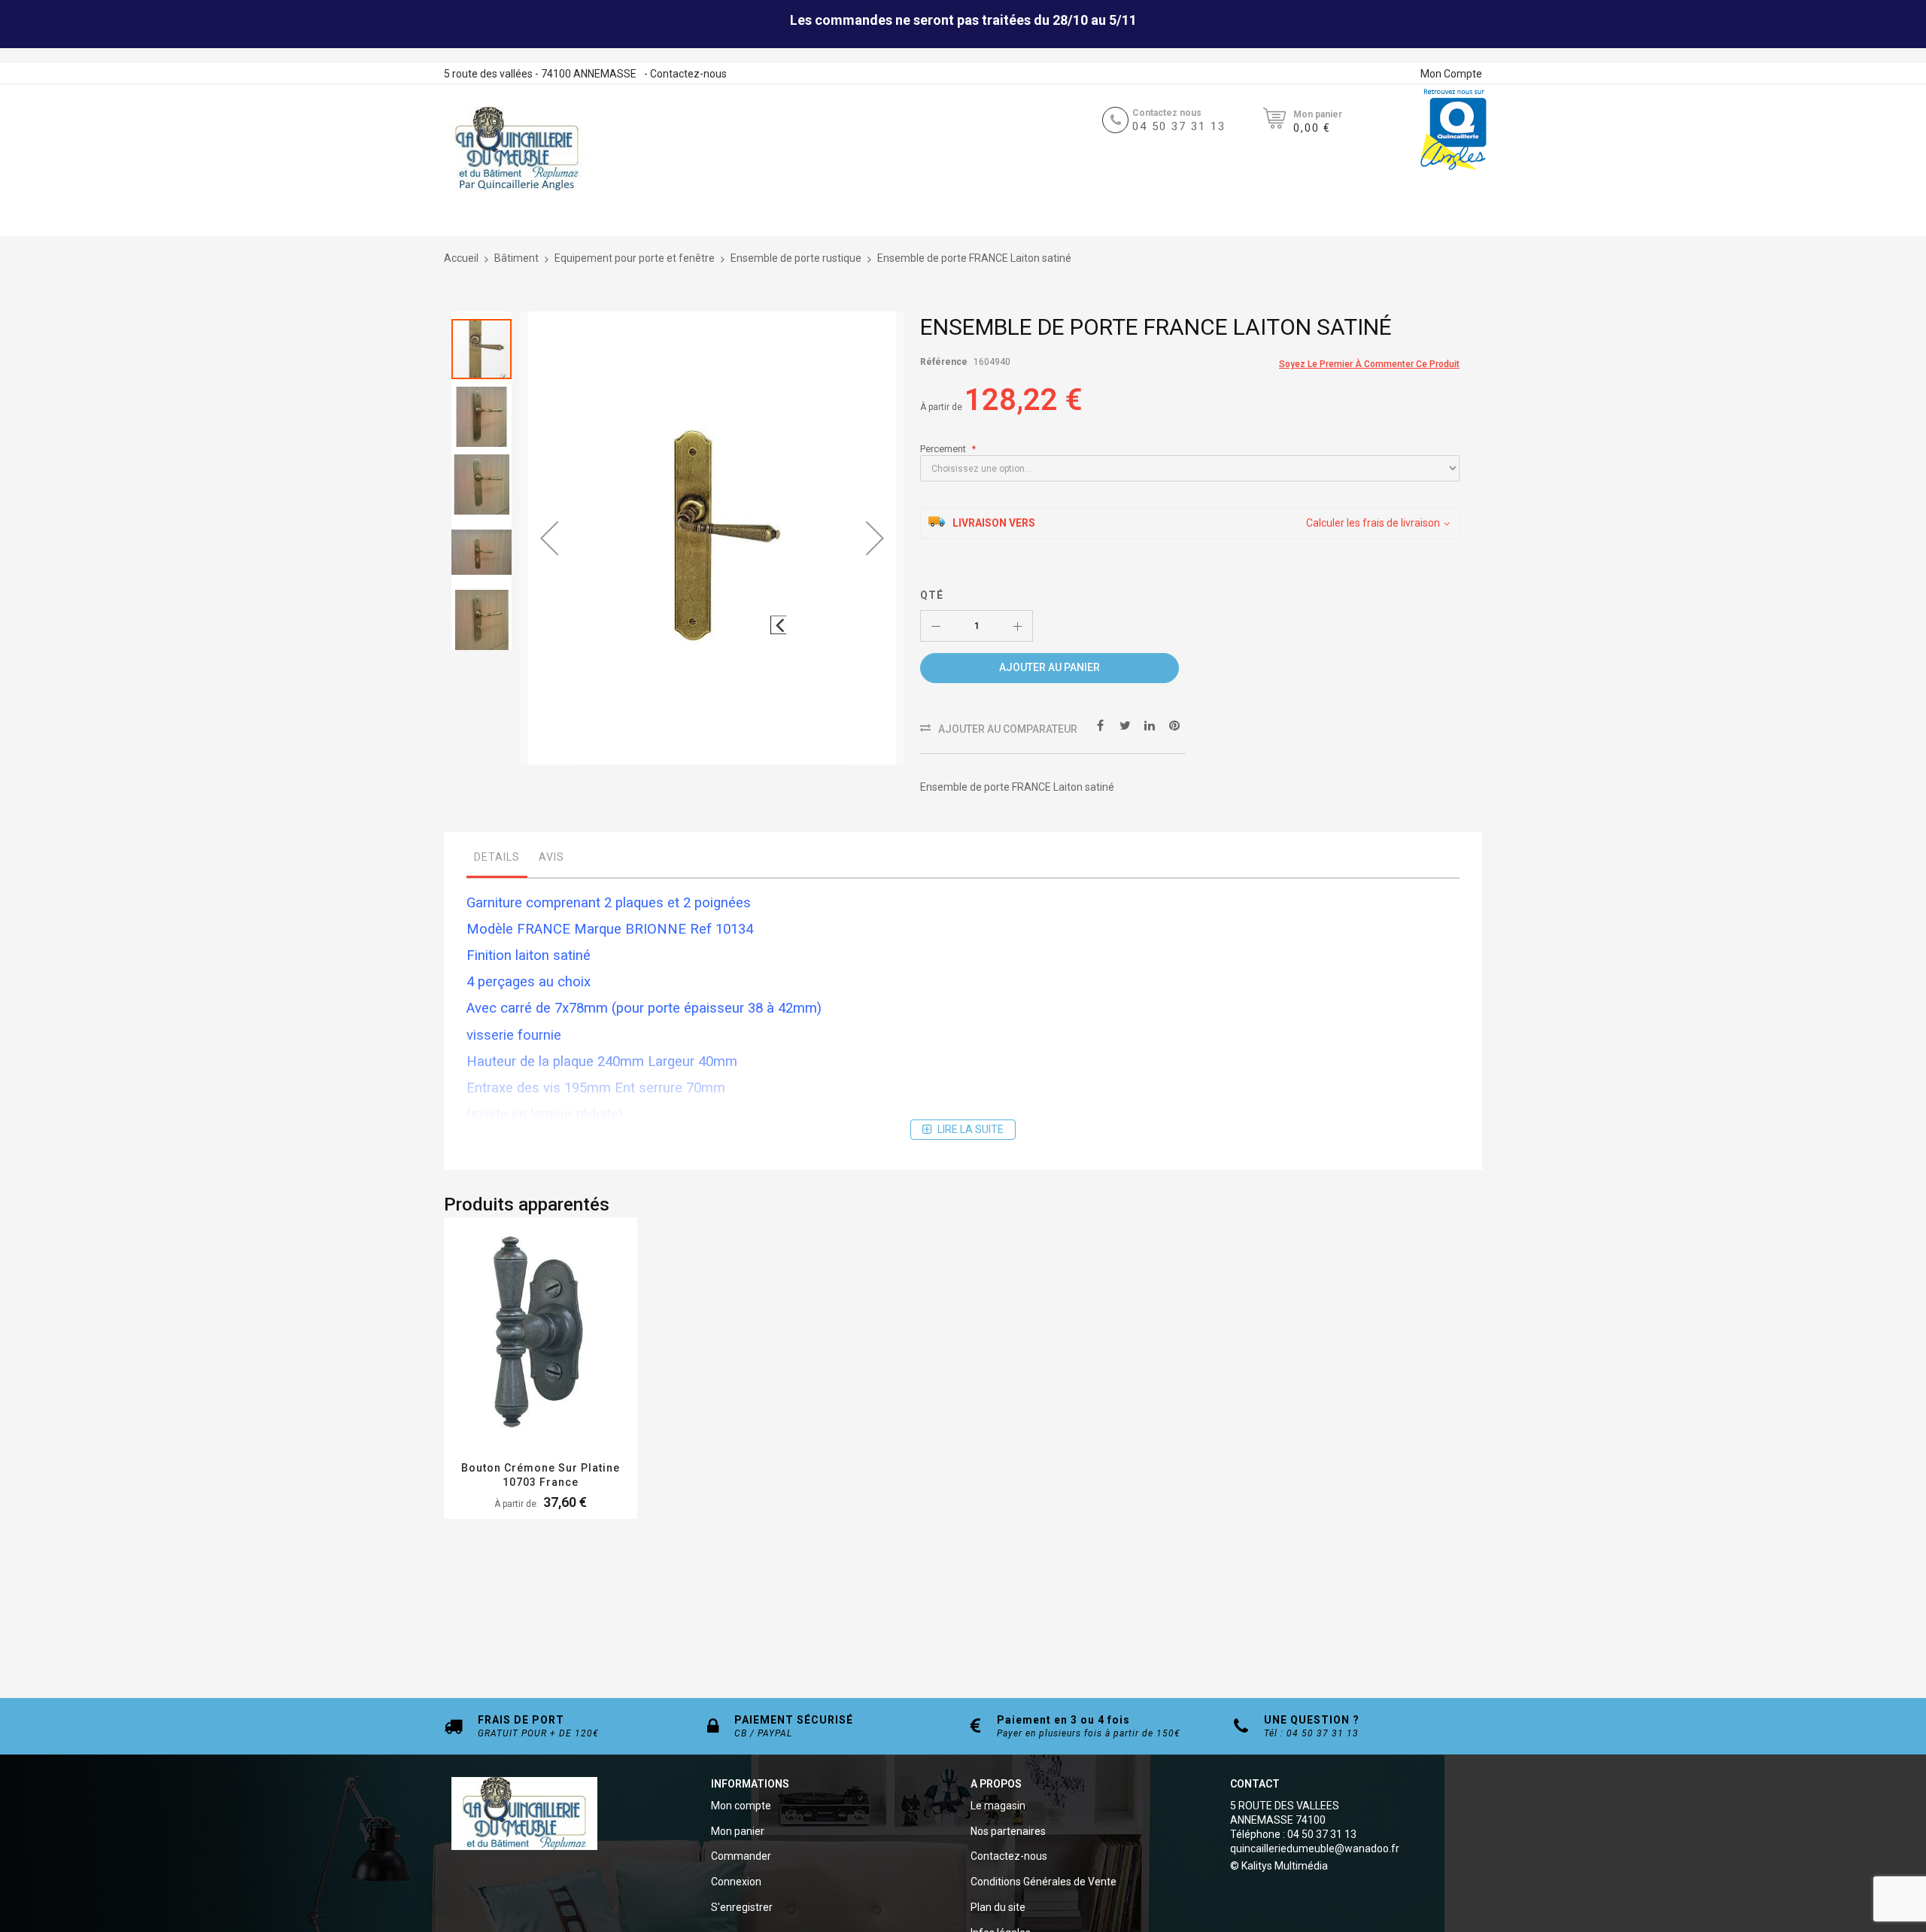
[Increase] (1017, 626)
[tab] (497, 861)
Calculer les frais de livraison (1373, 523)
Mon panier (738, 1831)
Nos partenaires (1008, 1831)
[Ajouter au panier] (523, 1354)
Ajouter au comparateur (1008, 729)
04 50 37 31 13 (1179, 126)
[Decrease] (936, 626)
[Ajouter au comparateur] (559, 1354)
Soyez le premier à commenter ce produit (1369, 364)
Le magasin (998, 1806)
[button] (549, 538)
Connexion (736, 1882)
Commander (741, 1856)
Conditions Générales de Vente (1044, 1882)
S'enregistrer (742, 1907)
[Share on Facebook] (1100, 724)
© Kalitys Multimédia (1279, 1866)
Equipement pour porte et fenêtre (635, 258)
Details (497, 857)
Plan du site (998, 1907)
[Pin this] (1174, 724)
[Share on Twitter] (1125, 724)
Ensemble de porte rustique (796, 258)
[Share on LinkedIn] (1150, 724)
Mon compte (741, 1806)
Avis (551, 857)
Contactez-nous (688, 74)
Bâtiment (516, 258)
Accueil (461, 258)
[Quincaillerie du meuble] (517, 149)
